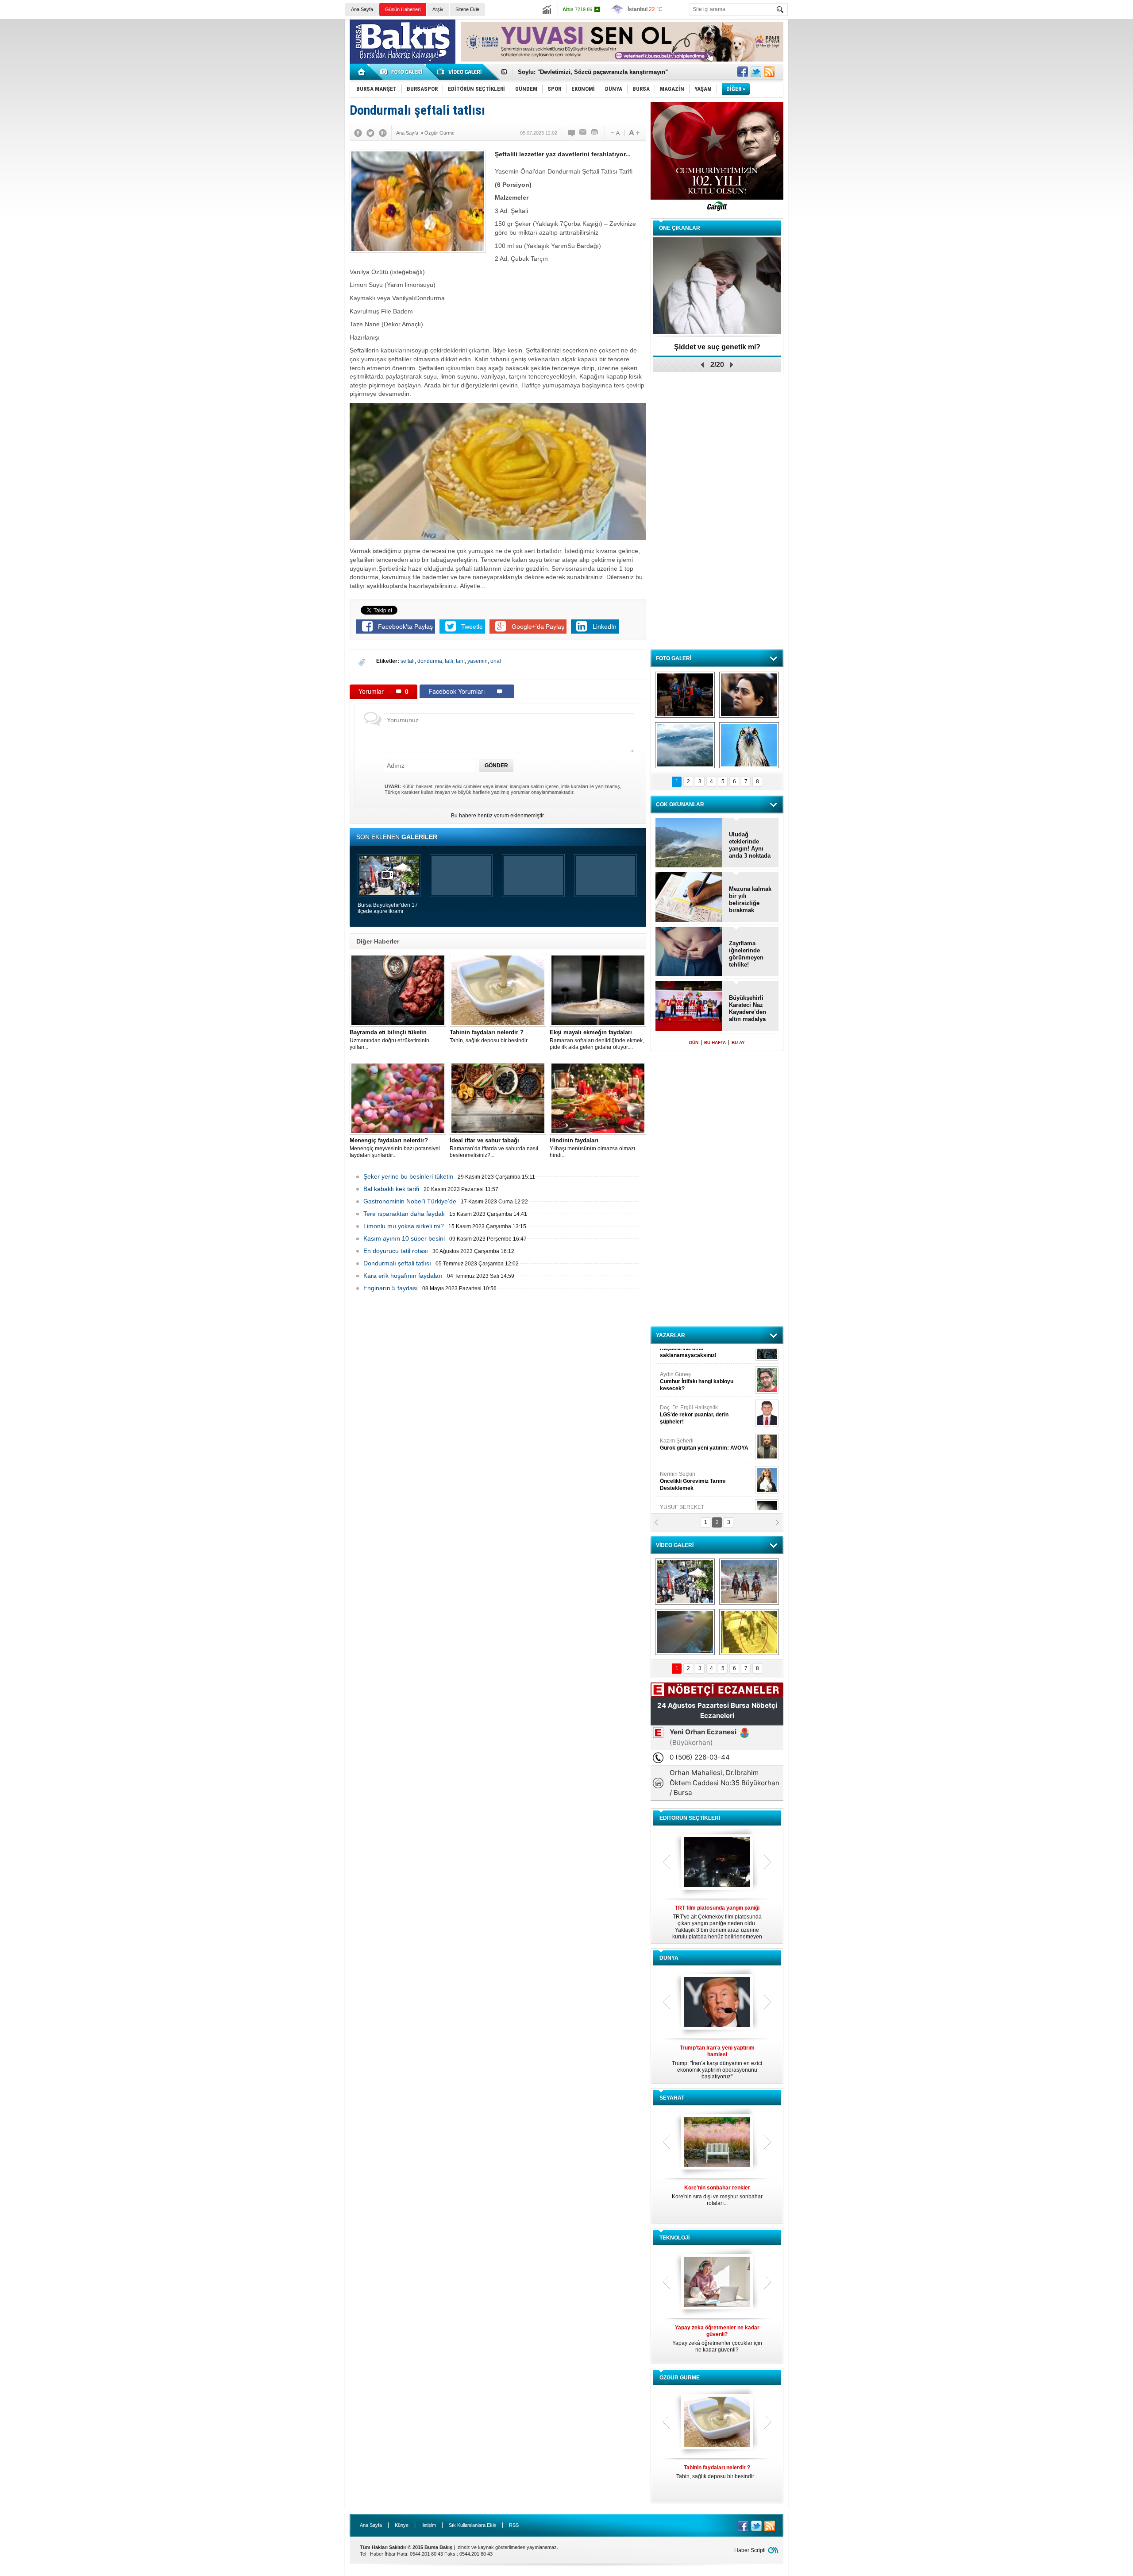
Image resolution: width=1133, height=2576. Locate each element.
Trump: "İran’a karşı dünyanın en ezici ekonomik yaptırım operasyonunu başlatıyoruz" (717, 2062)
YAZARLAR (671, 1335)
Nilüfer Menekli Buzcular (694, 1397)
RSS (514, 2525)
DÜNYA (669, 1958)
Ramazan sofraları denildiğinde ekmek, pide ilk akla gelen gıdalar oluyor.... (597, 1040)
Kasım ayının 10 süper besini (404, 1238)
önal (496, 661)
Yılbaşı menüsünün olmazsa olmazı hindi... (592, 1148)
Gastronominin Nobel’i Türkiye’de (410, 1201)
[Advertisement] (965, 84)
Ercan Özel (690, 1427)
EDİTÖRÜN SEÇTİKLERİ (690, 1818)
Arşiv (438, 9)
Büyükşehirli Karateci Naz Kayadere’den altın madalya (748, 1008)
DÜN (694, 1042)
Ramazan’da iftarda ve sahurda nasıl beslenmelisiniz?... (494, 1148)
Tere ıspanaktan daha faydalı (404, 1214)
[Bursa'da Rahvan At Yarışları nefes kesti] (749, 1582)
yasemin (478, 661)
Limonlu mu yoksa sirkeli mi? (404, 1226)
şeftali (408, 661)
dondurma (430, 661)
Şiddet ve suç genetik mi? (717, 347)
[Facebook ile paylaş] (743, 72)
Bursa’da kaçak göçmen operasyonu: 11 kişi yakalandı (592, 72)
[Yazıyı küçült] (615, 133)
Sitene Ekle (467, 9)
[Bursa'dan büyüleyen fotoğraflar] (685, 745)
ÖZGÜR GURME (680, 2378)
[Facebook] (358, 133)
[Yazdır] (595, 133)
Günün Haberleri (403, 9)
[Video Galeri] (460, 72)
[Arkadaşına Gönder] (583, 133)
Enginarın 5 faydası (391, 1288)
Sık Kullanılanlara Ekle (472, 2525)
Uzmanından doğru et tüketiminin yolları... (389, 1040)
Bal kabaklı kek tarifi (391, 1189)
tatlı (449, 661)
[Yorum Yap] (572, 133)
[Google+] (383, 133)
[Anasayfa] (362, 72)
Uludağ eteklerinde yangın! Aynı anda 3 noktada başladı (750, 845)
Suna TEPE (706, 1460)
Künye (402, 2525)
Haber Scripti (750, 2550)
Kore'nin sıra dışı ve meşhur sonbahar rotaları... (717, 2195)
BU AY (738, 1042)
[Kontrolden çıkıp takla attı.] (685, 1632)
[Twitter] (370, 133)
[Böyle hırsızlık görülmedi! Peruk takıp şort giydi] (749, 1632)
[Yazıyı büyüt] (634, 133)
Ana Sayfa (362, 9)
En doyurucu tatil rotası (396, 1251)
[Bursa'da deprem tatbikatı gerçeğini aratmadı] (685, 695)
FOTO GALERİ (674, 658)
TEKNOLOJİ (674, 2238)
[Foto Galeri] (403, 72)
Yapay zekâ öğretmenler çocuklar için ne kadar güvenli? (717, 2339)
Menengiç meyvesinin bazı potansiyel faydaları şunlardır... (395, 1148)
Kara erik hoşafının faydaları (403, 1276)
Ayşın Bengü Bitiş (686, 1493)
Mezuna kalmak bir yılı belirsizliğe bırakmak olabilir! (750, 900)
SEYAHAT (672, 2098)
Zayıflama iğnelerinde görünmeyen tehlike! (746, 954)
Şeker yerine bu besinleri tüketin (408, 1176)
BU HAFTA (715, 1042)
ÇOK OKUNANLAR (680, 805)
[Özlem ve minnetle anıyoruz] (749, 695)
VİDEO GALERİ (675, 1545)
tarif (460, 661)
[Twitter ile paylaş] (756, 72)
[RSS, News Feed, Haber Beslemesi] (769, 72)
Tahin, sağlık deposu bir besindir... (490, 1036)
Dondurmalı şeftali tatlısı (397, 1263)
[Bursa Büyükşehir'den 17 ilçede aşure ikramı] (685, 1582)
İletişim (429, 2525)
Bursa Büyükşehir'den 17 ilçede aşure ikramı (388, 908)
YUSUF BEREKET (690, 1360)
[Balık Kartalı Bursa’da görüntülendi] (749, 745)
